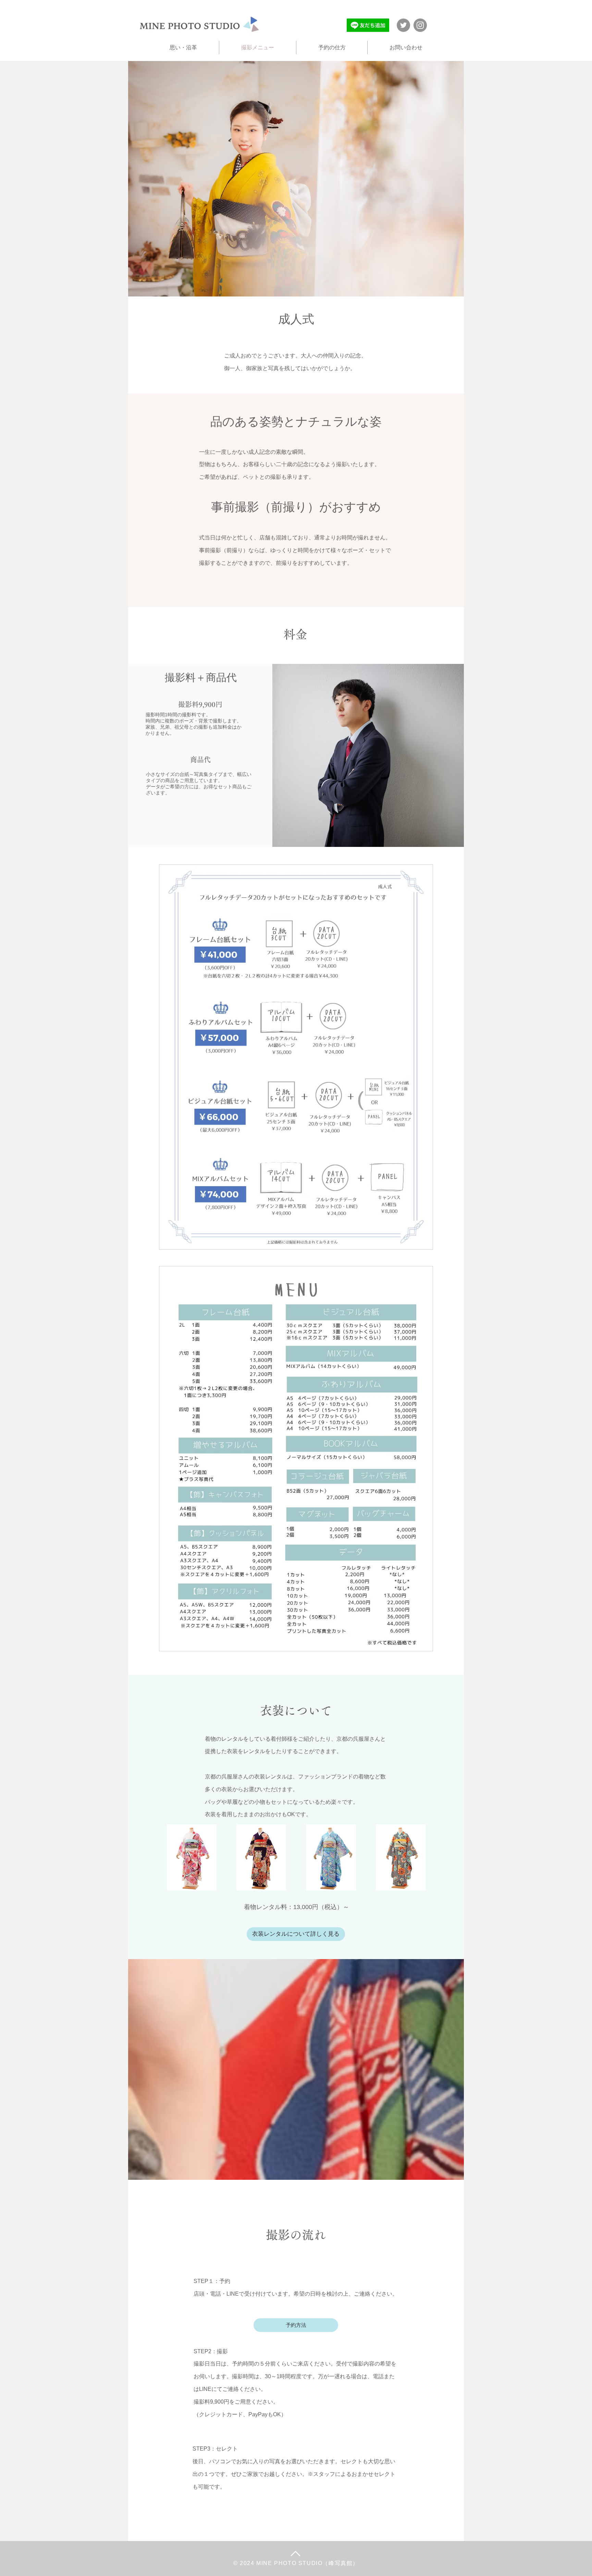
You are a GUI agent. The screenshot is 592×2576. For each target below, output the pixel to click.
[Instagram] (420, 25)
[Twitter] (403, 25)
